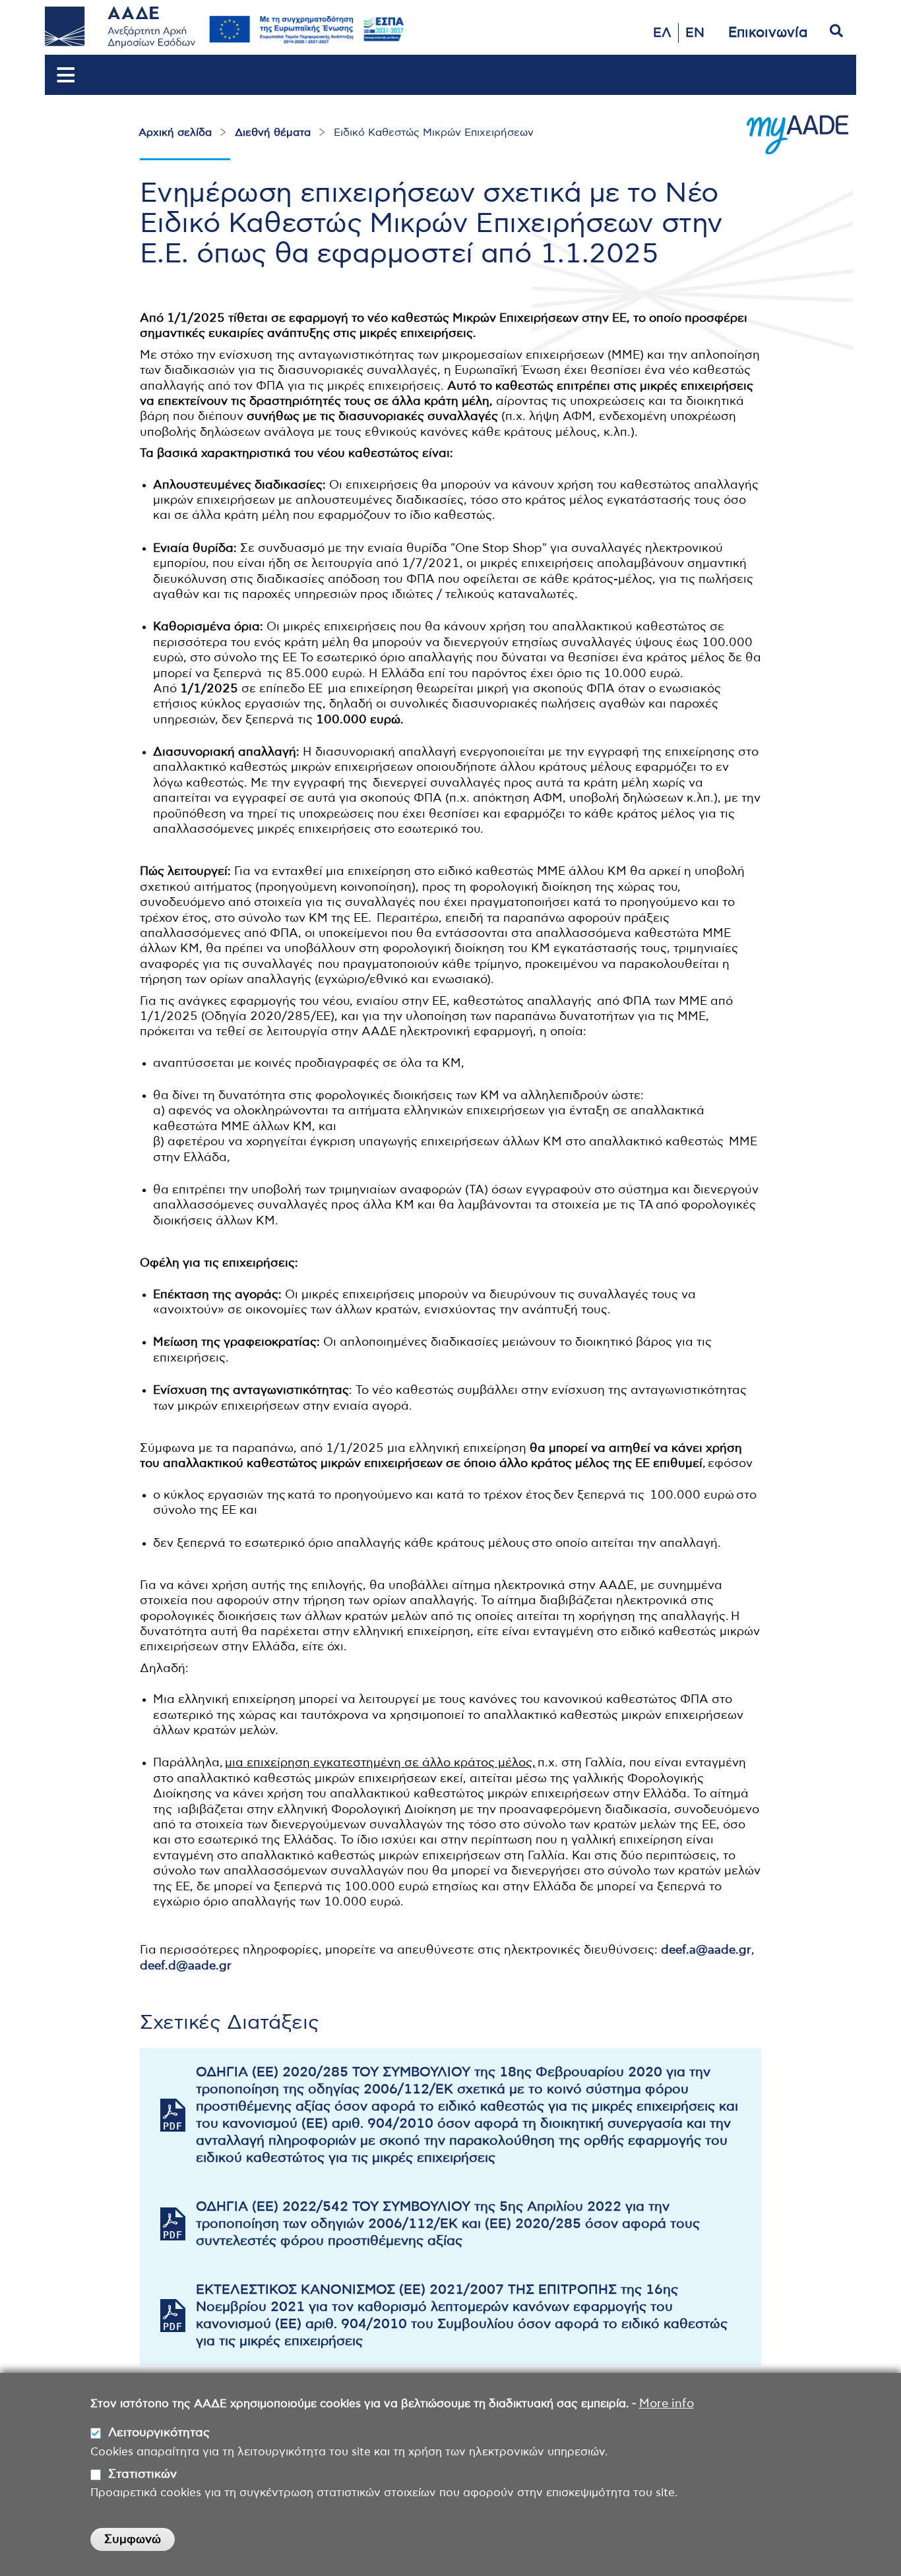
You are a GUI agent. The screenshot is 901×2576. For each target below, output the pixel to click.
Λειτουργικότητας (159, 2433)
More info (667, 2404)
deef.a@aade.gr (706, 1950)
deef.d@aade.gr (186, 1966)
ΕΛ (662, 33)
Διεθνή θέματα (273, 133)
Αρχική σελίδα (175, 133)
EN (695, 33)
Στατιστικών (142, 2474)
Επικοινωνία (768, 33)
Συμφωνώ (133, 2540)
